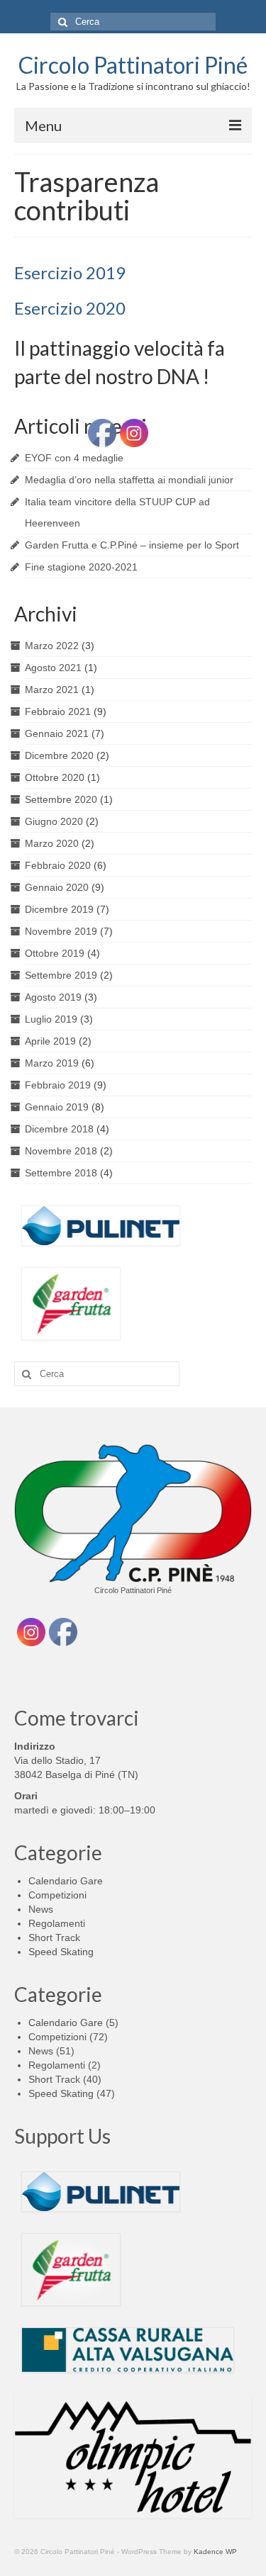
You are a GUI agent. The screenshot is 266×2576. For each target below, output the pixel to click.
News (41, 1909)
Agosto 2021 (53, 668)
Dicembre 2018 (59, 1129)
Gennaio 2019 (57, 1107)
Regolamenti (57, 1923)
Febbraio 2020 (58, 865)
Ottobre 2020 (55, 777)
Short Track (54, 1937)
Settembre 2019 (61, 975)
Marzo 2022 (52, 646)
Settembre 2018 (61, 1173)
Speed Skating (61, 1952)
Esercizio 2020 (70, 308)
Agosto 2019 (53, 997)
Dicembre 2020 (59, 755)
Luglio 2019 (51, 1019)
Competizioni (57, 1895)
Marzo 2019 (52, 1063)
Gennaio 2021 (57, 733)
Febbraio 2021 (58, 712)
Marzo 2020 (52, 843)
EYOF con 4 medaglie (74, 458)
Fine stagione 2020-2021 (81, 567)
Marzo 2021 (52, 690)
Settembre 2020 (61, 799)
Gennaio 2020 (57, 887)
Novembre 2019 (61, 931)
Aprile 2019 (50, 1041)
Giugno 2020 (54, 821)
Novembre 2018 (61, 1151)
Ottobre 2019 (55, 953)
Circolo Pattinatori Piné (133, 65)
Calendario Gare (66, 1881)
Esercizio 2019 (70, 272)
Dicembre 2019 (59, 909)
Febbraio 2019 (58, 1085)
